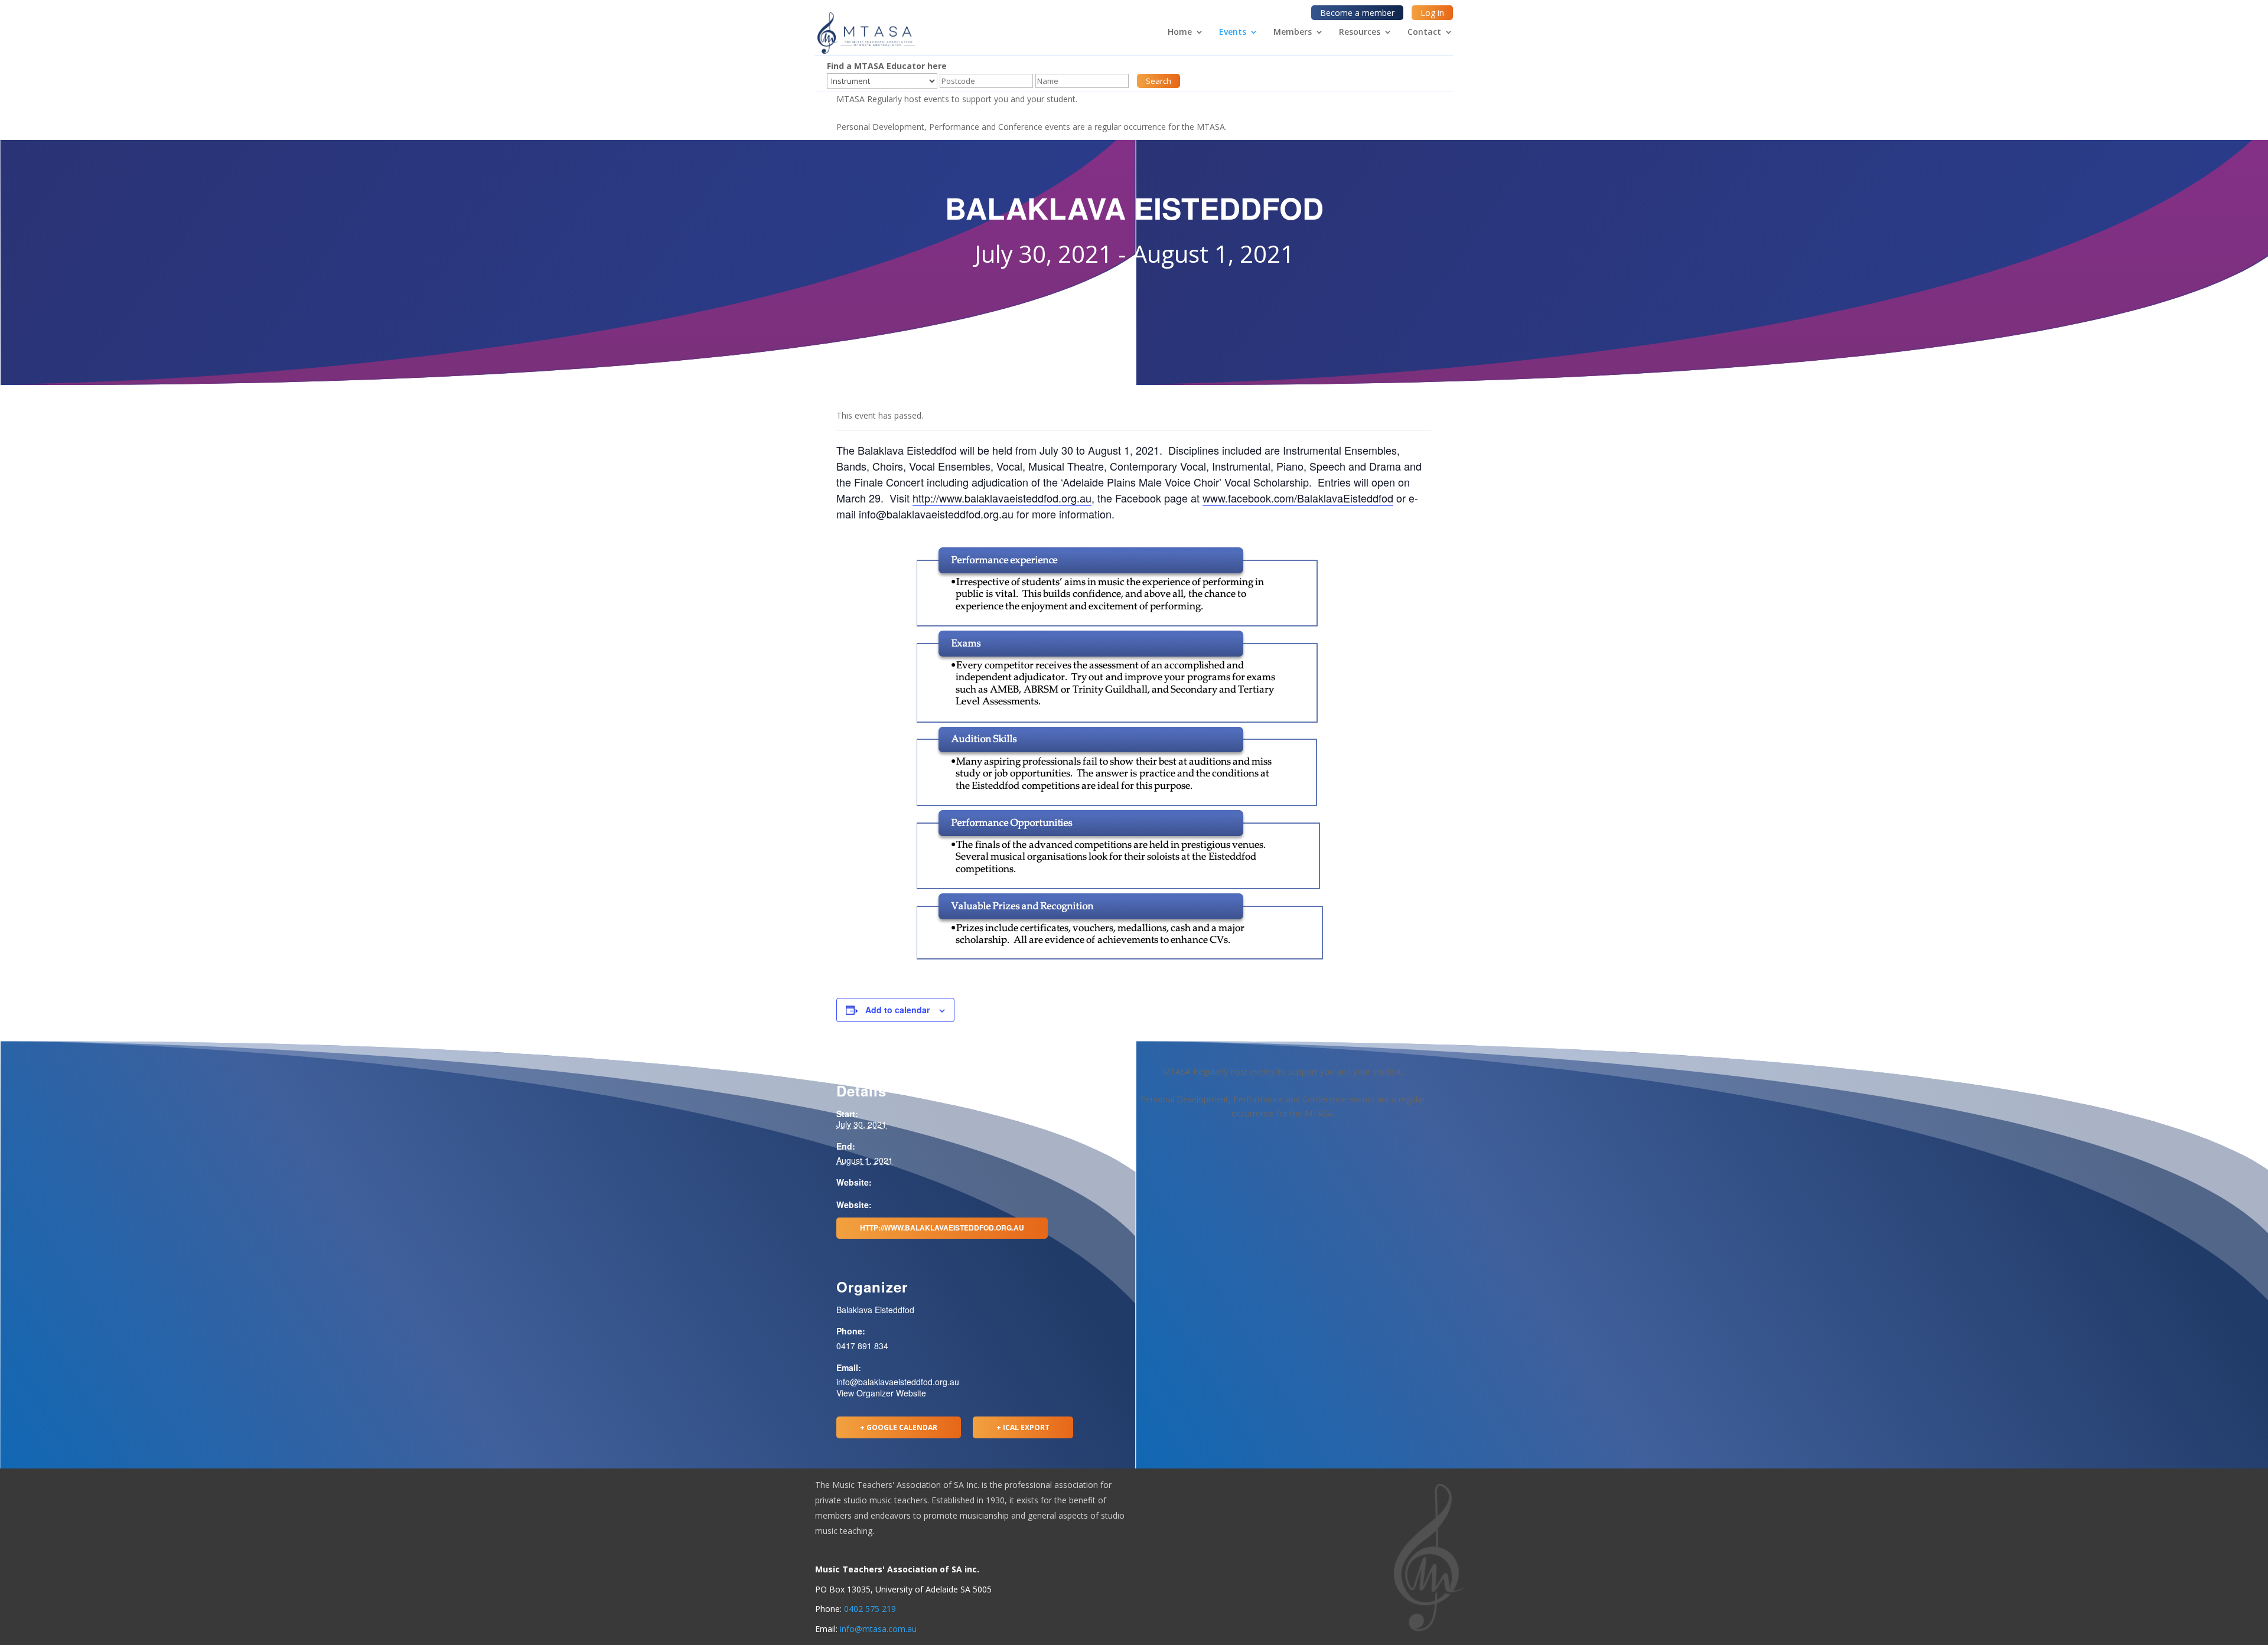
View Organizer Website (881, 1393)
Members (1293, 32)
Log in (1432, 13)
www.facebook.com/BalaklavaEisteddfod (1298, 498)
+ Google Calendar (899, 1427)
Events (1233, 32)
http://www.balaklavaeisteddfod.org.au (1002, 498)
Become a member (1357, 13)
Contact (1424, 32)
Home (1180, 32)
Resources (1360, 32)
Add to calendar (897, 1010)
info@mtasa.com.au (878, 1629)
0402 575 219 (870, 1609)
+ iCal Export (1023, 1427)
